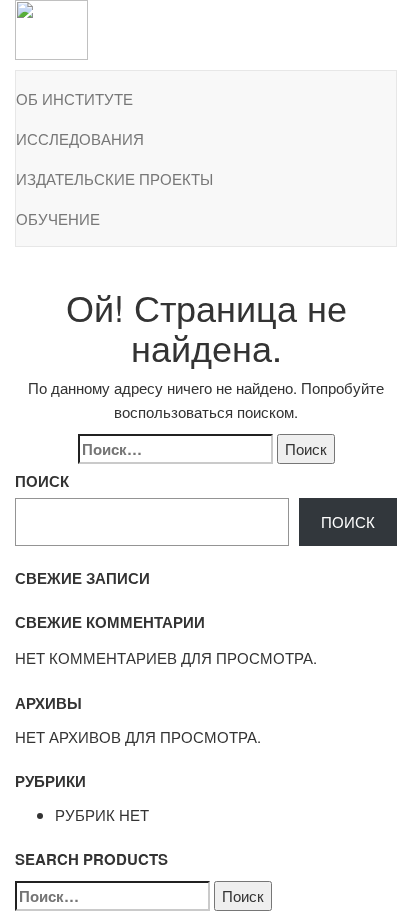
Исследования (80, 138)
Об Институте (74, 98)
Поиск (42, 481)
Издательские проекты (114, 178)
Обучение (58, 218)
